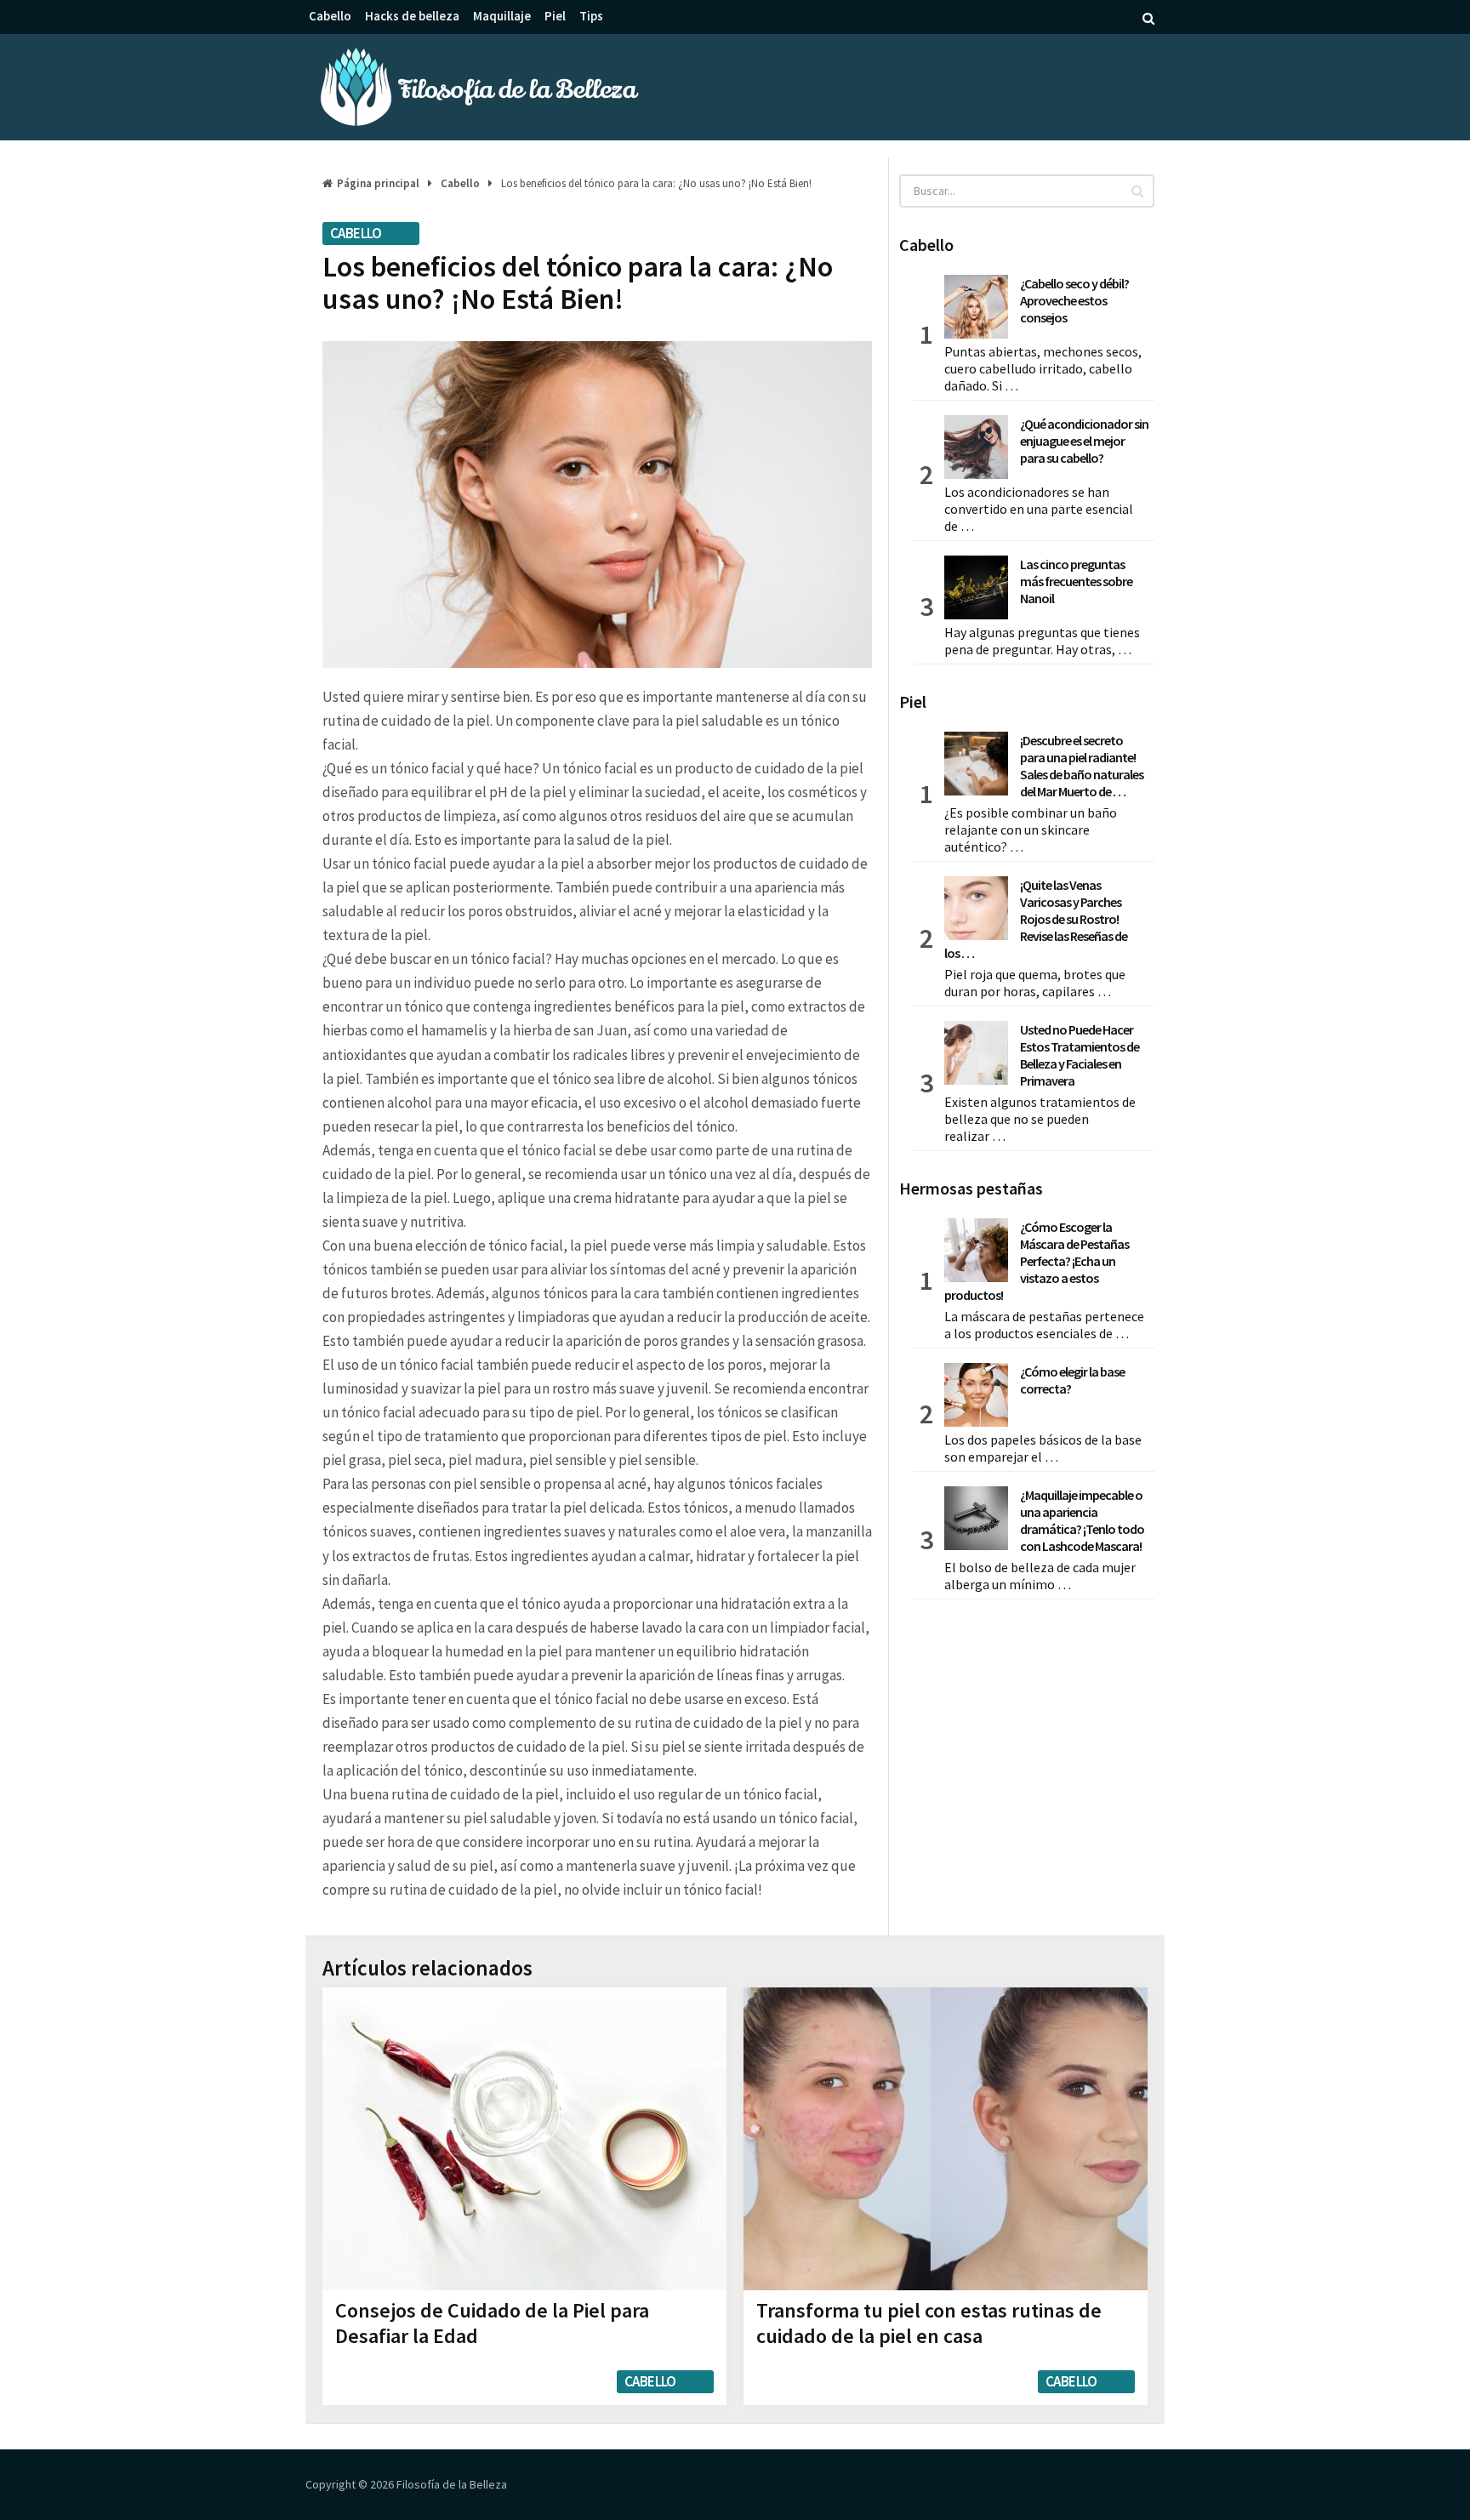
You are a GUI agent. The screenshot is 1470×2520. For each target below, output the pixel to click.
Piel (555, 16)
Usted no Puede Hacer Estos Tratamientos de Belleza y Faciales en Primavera (1080, 1055)
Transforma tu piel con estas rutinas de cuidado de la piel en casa (929, 2323)
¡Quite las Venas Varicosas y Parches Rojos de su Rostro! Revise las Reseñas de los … (1036, 919)
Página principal (378, 183)
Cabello (330, 16)
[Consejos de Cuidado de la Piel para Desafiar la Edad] (524, 2139)
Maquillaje (502, 16)
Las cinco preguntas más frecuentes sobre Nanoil (1076, 581)
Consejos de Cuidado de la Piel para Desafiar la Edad (492, 2323)
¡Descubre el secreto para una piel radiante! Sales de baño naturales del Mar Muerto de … (1082, 766)
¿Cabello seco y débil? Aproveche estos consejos (1074, 300)
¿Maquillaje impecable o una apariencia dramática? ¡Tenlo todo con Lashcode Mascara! (1082, 1520)
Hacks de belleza (412, 16)
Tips (591, 16)
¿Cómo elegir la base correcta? (1072, 1380)
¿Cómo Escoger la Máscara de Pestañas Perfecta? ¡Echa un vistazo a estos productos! (1037, 1261)
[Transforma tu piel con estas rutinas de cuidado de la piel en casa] (946, 2139)
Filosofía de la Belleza (452, 2484)
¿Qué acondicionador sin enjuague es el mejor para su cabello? (1084, 441)
